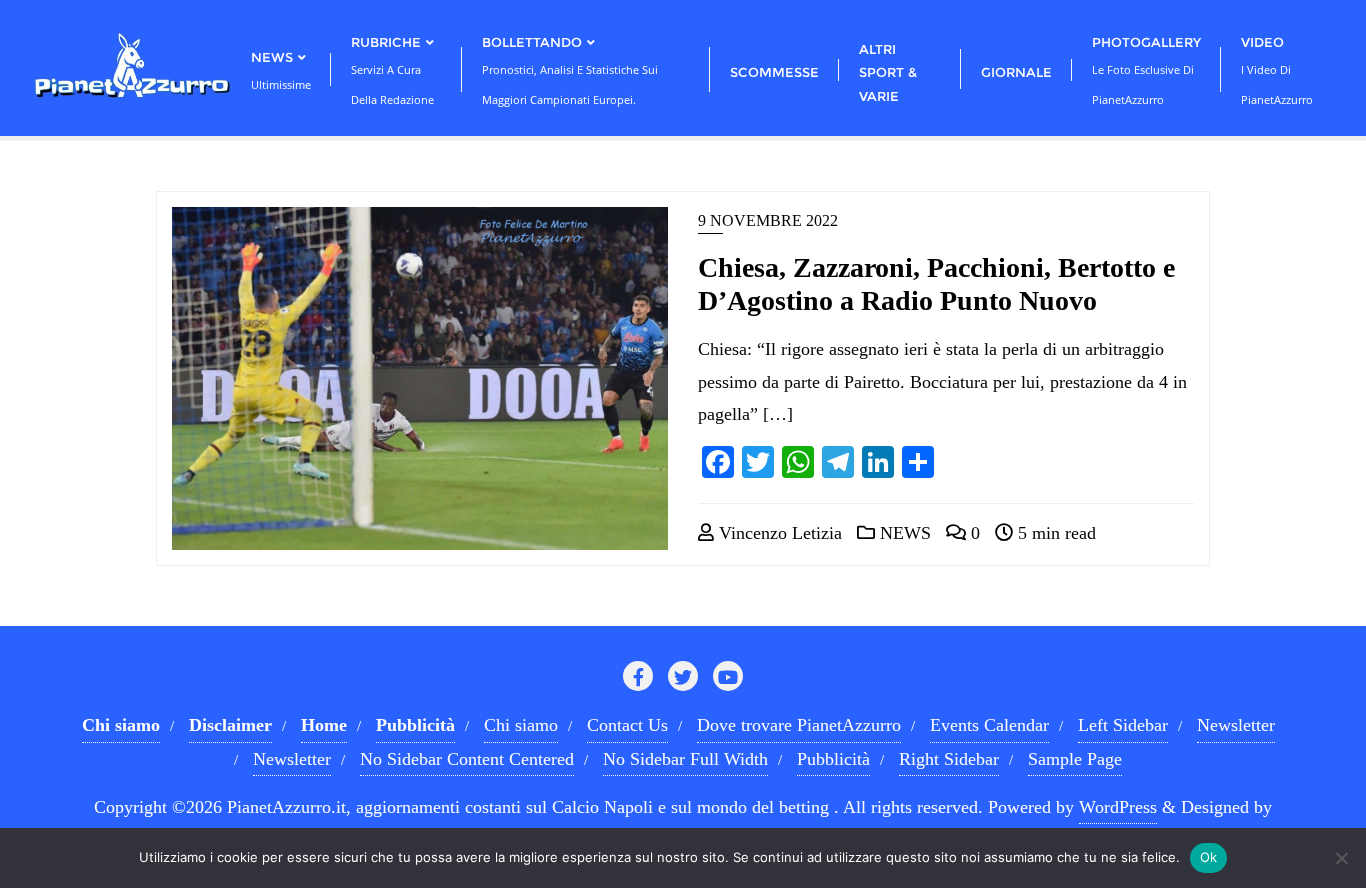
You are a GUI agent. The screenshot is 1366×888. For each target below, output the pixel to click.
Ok (1209, 857)
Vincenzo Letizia (778, 533)
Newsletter (1236, 725)
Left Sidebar (1123, 725)
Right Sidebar (949, 759)
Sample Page (1075, 759)
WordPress (1118, 807)
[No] (1341, 858)
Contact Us (627, 725)
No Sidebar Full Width (685, 759)
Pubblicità (833, 759)
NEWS (903, 533)
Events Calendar (989, 725)
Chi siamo (521, 725)
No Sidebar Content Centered (467, 759)
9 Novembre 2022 (768, 220)
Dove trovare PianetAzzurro (799, 725)
